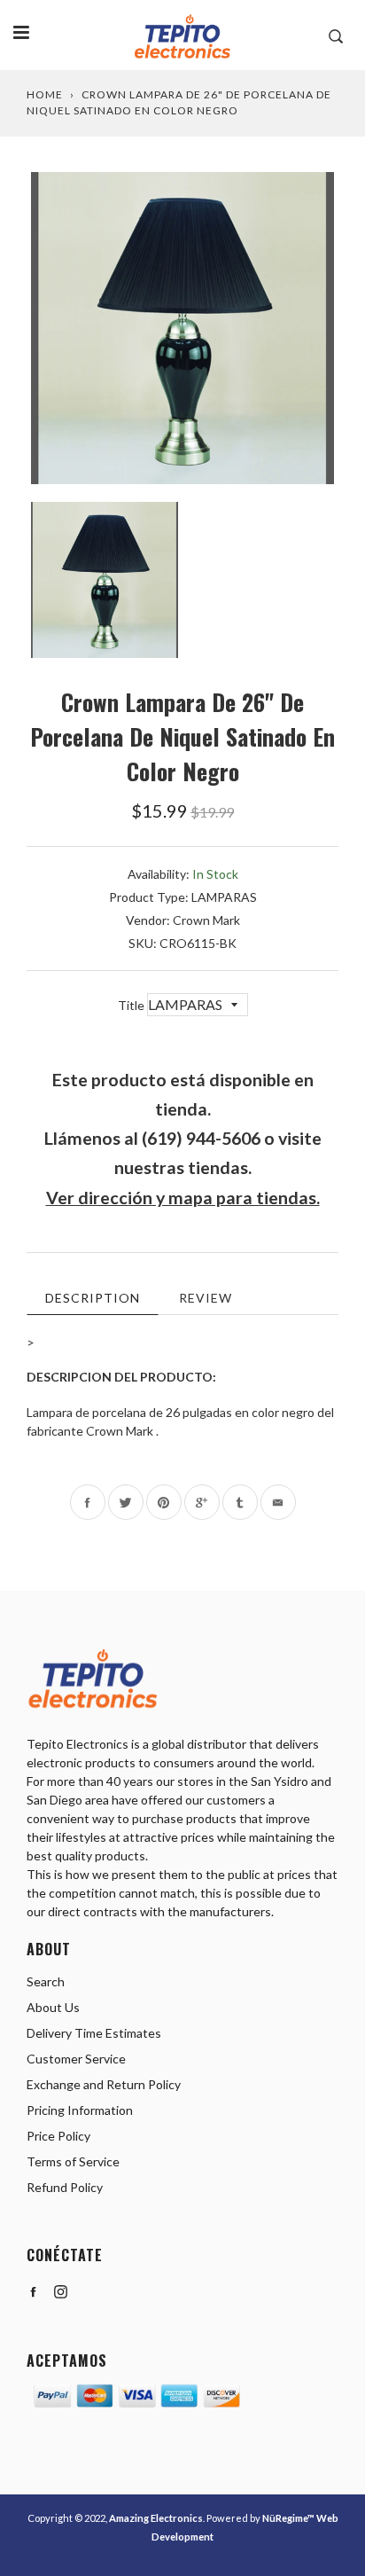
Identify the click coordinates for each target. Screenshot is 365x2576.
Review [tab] (206, 1298)
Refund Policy (65, 2187)
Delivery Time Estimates (94, 2033)
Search (46, 1981)
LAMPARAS (224, 897)
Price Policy (58, 2136)
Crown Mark (206, 920)
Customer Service (76, 2059)
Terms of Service (73, 2161)
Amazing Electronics (156, 2518)
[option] (182, 328)
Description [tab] (93, 1298)
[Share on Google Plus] (202, 1502)
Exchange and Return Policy (104, 2084)
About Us (53, 2007)
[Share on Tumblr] (240, 1502)
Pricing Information (80, 2110)
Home (45, 94)
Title (132, 1005)
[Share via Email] (278, 1502)
